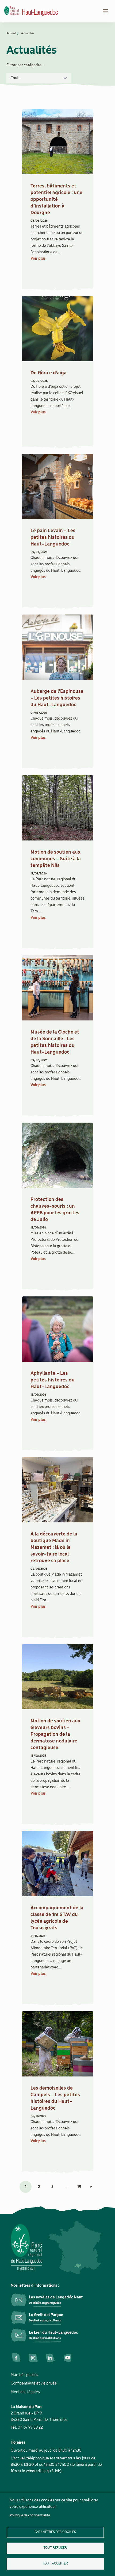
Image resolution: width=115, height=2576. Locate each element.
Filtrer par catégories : (25, 65)
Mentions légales (25, 2392)
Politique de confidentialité (30, 2515)
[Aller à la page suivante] (91, 2187)
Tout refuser (55, 2548)
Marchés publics (24, 2375)
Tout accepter (55, 2564)
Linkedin (50, 2358)
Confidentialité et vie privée (34, 2383)
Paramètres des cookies (55, 2532)
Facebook (16, 2358)
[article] (58, 198)
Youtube (67, 2358)
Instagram (33, 2358)
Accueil (11, 33)
